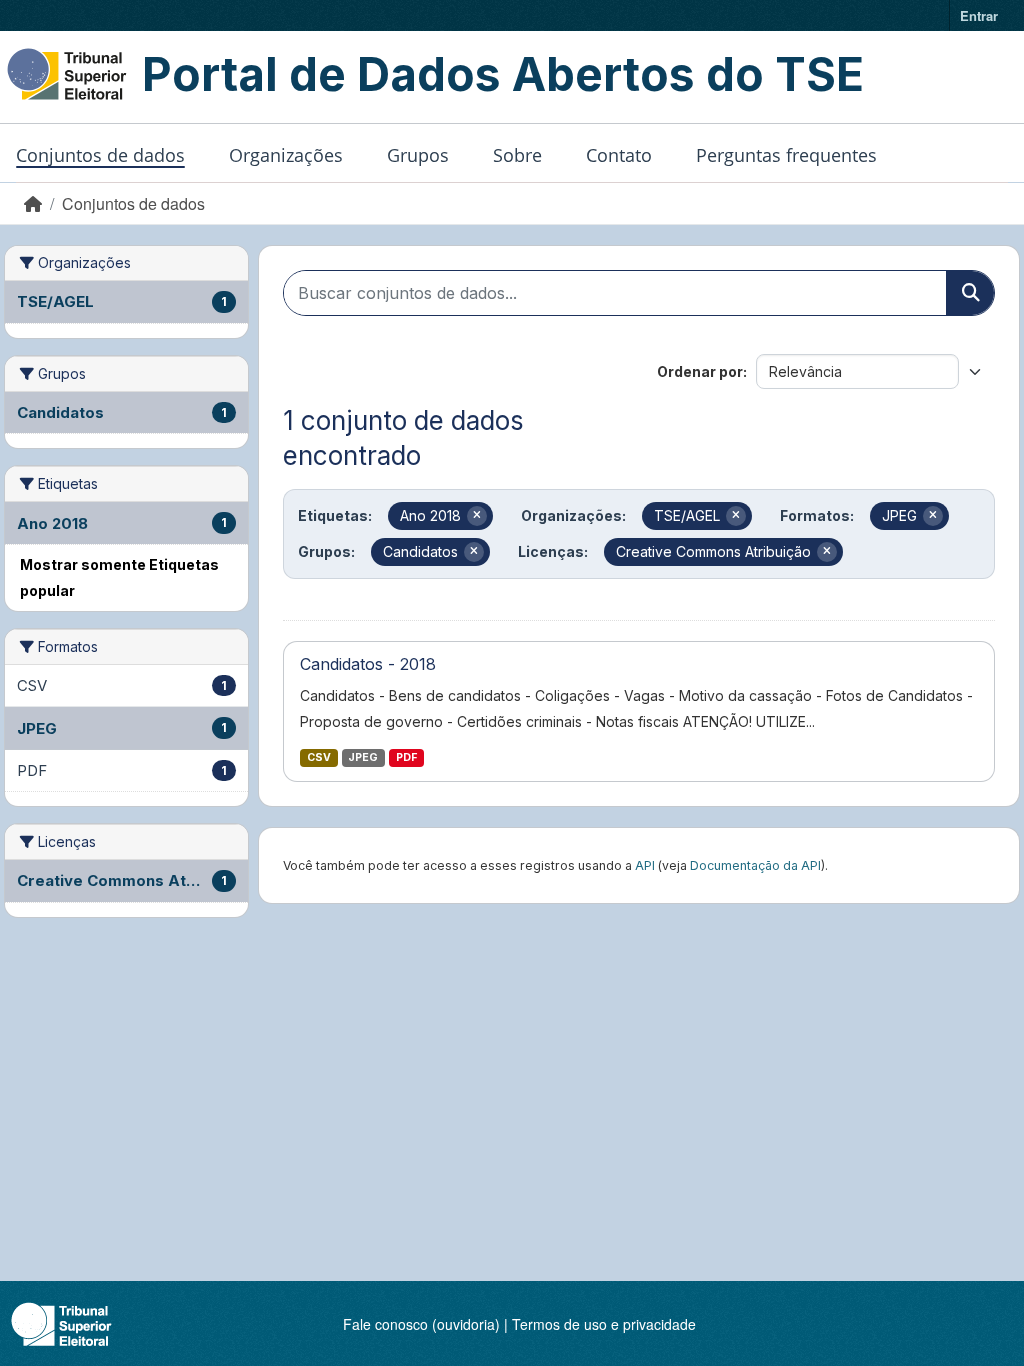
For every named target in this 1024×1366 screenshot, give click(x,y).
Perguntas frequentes (786, 155)
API (645, 865)
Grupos (418, 155)
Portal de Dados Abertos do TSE (503, 74)
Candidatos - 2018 (368, 664)
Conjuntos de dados (100, 155)
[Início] (33, 203)
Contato (619, 155)
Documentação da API (755, 865)
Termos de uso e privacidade (604, 1324)
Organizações (286, 155)
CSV (319, 757)
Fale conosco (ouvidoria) (421, 1324)
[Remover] (477, 516)
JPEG (363, 757)
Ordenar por (700, 371)
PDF (406, 757)
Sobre (517, 155)
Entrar (979, 15)
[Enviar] (970, 293)
